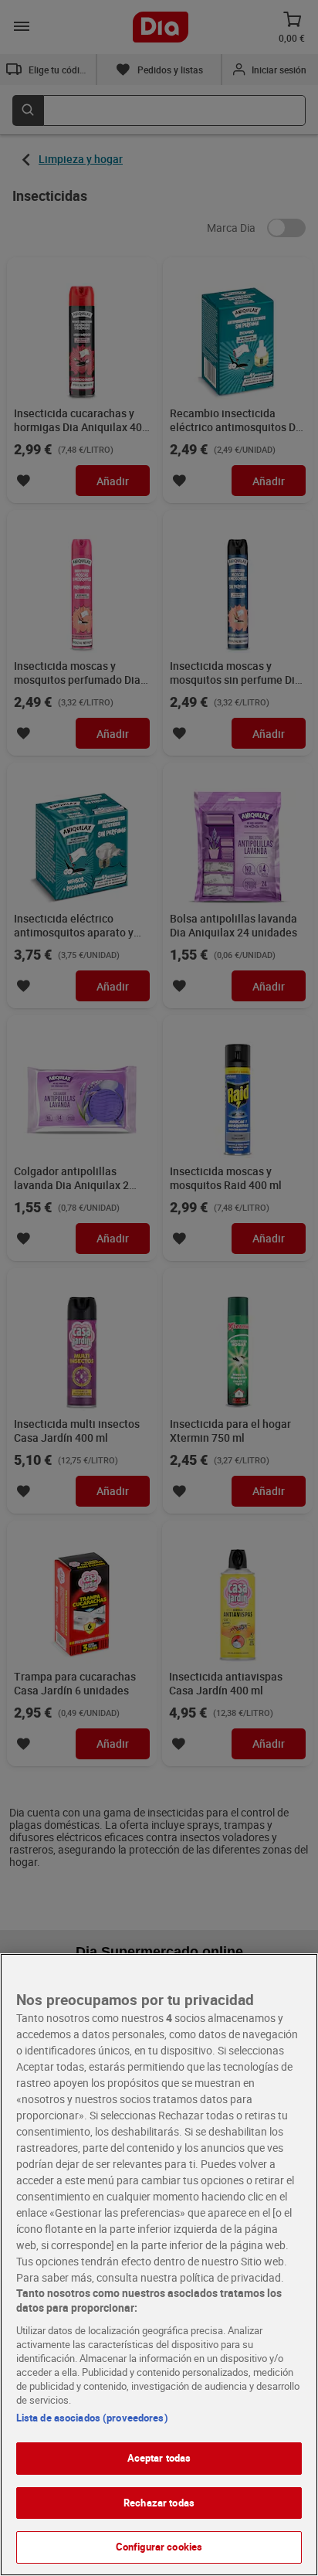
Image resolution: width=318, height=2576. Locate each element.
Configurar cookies (159, 2547)
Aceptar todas (159, 2458)
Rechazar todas (159, 2503)
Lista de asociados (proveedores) (92, 2418)
